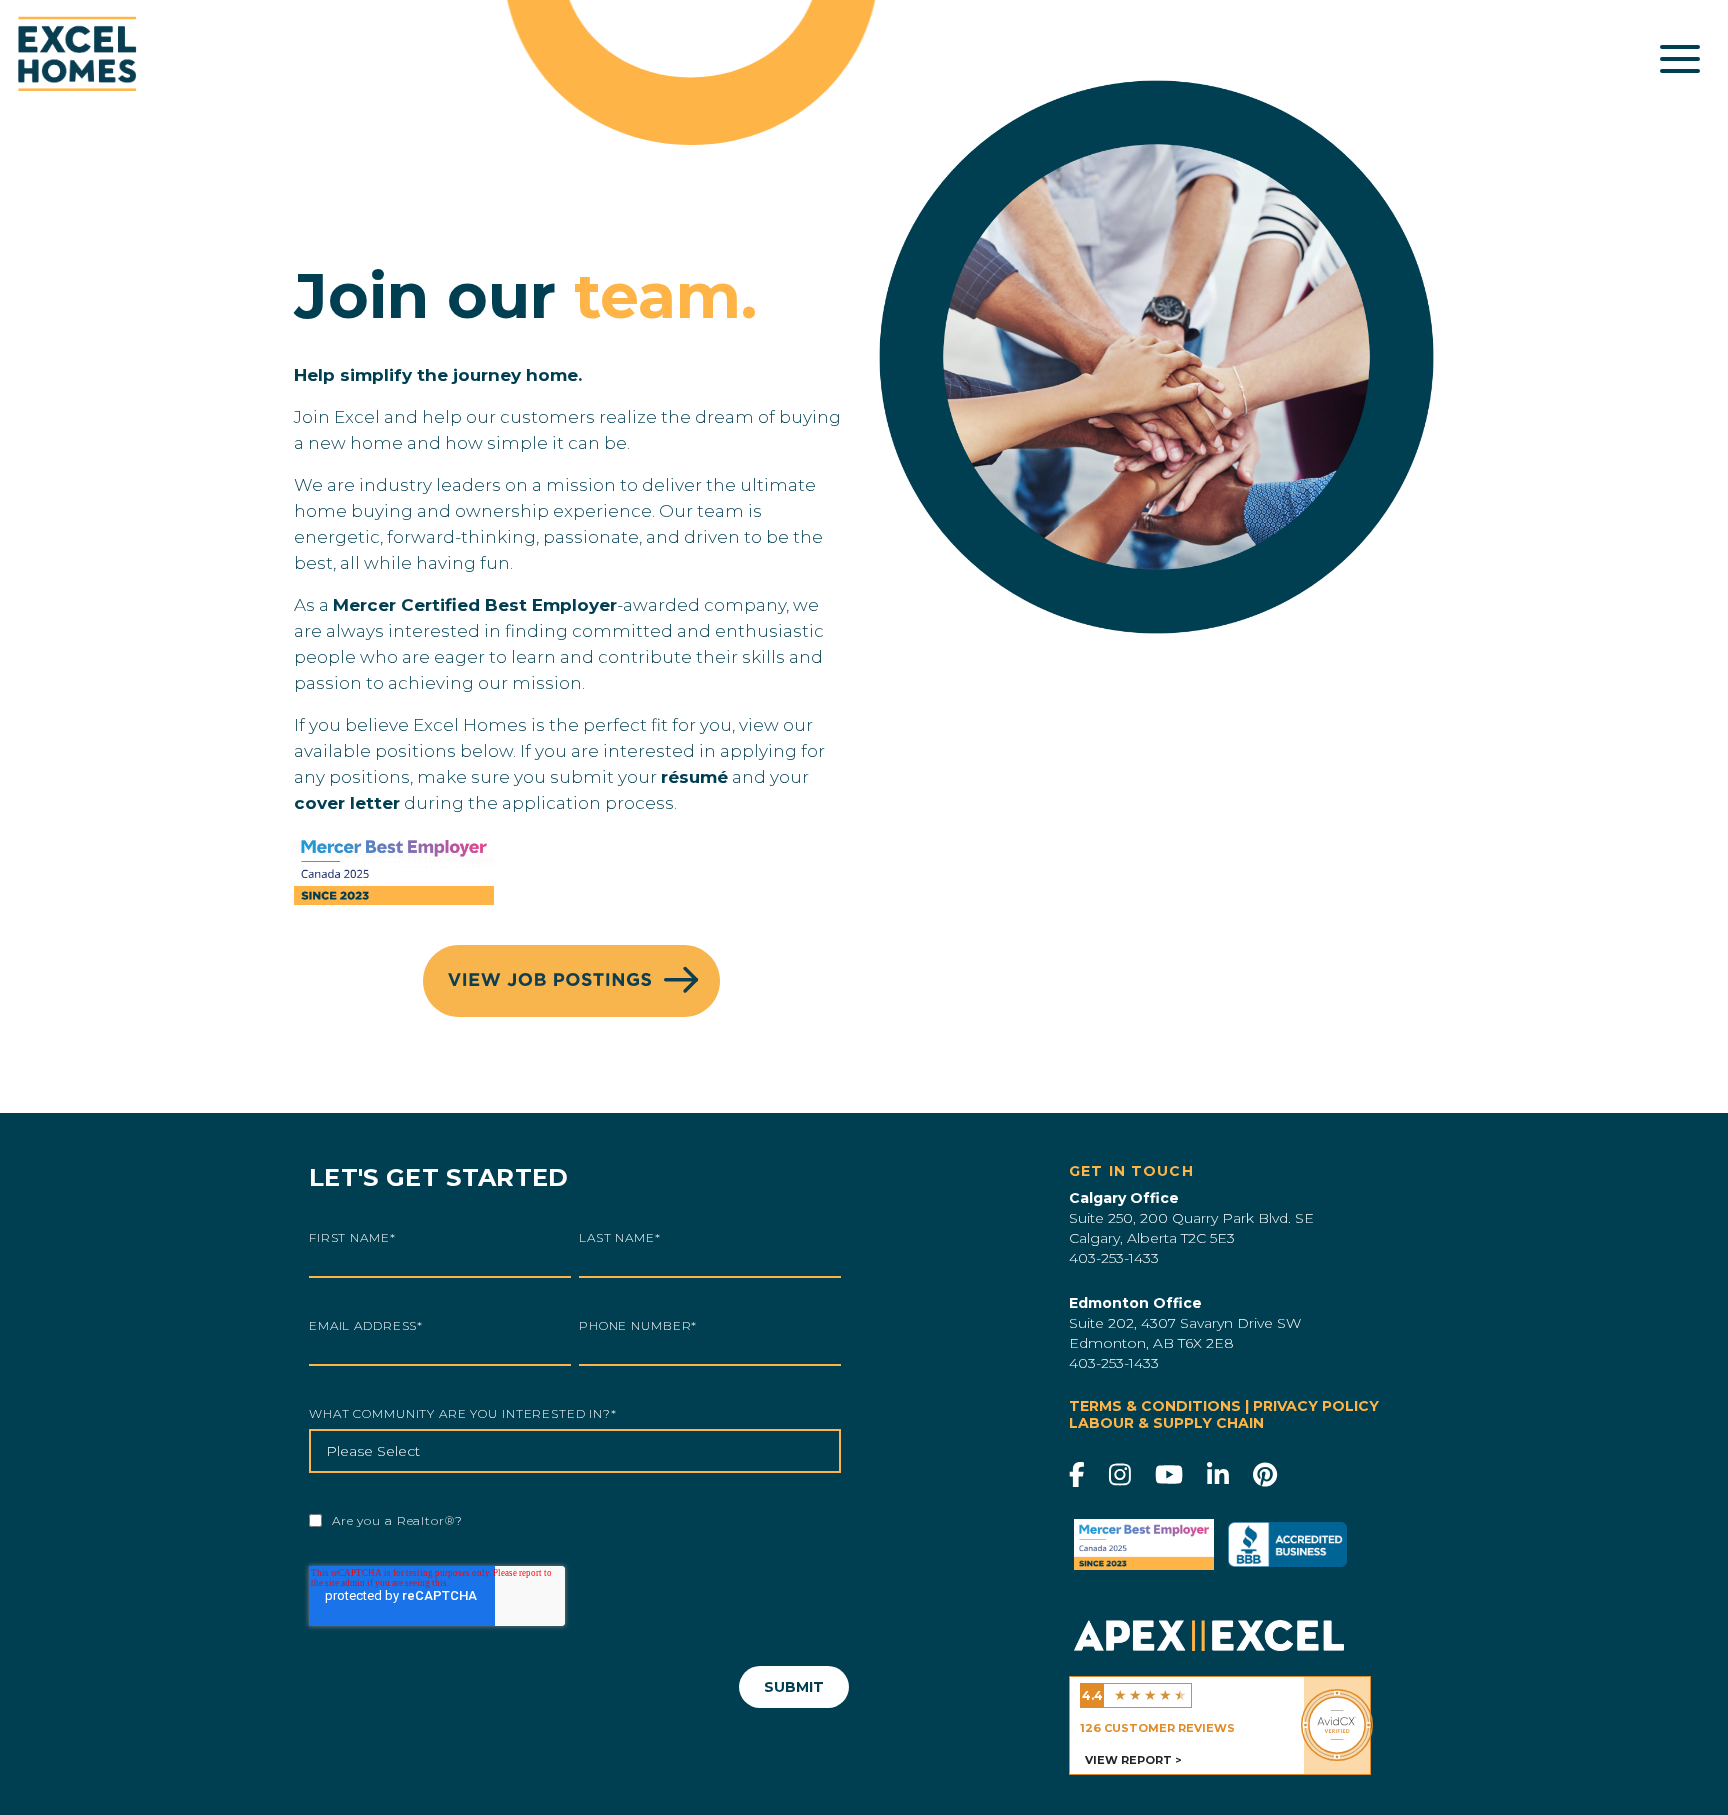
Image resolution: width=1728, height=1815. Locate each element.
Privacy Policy (1316, 1406)
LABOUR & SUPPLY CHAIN (1166, 1423)
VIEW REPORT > (1133, 1760)
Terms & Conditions (1155, 1406)
